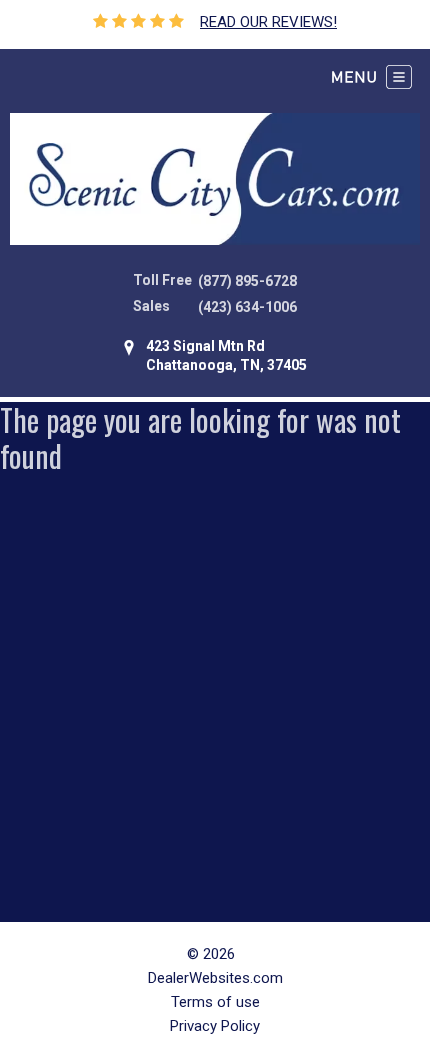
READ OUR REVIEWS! (268, 22)
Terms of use (215, 1002)
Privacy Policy (215, 1026)
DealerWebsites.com (215, 978)
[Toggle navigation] (372, 77)
